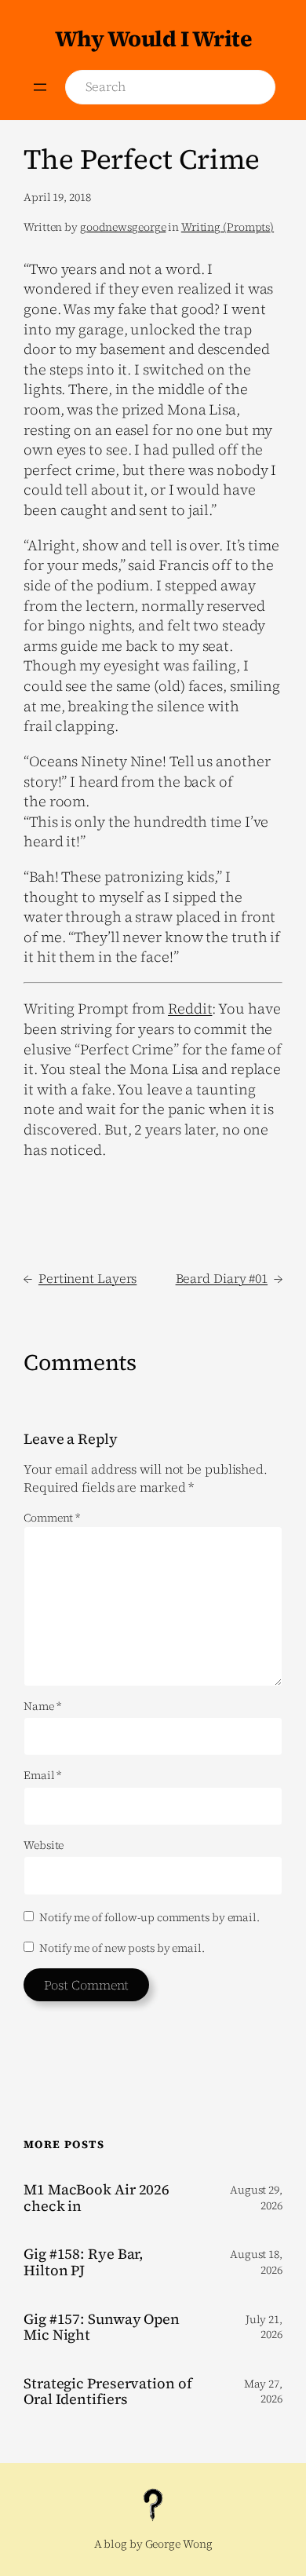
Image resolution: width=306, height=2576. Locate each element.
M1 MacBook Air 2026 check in (97, 2198)
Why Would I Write (153, 38)
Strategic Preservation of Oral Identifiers (108, 2392)
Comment (52, 1518)
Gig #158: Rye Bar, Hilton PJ (84, 2262)
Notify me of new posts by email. (122, 1948)
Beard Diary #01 (222, 1278)
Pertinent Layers (87, 1278)
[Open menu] (40, 87)
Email (42, 1776)
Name (42, 1706)
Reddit (190, 1008)
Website (44, 1845)
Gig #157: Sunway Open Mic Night (102, 2328)
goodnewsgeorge (123, 227)
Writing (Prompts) (228, 227)
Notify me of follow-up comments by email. (149, 1917)
